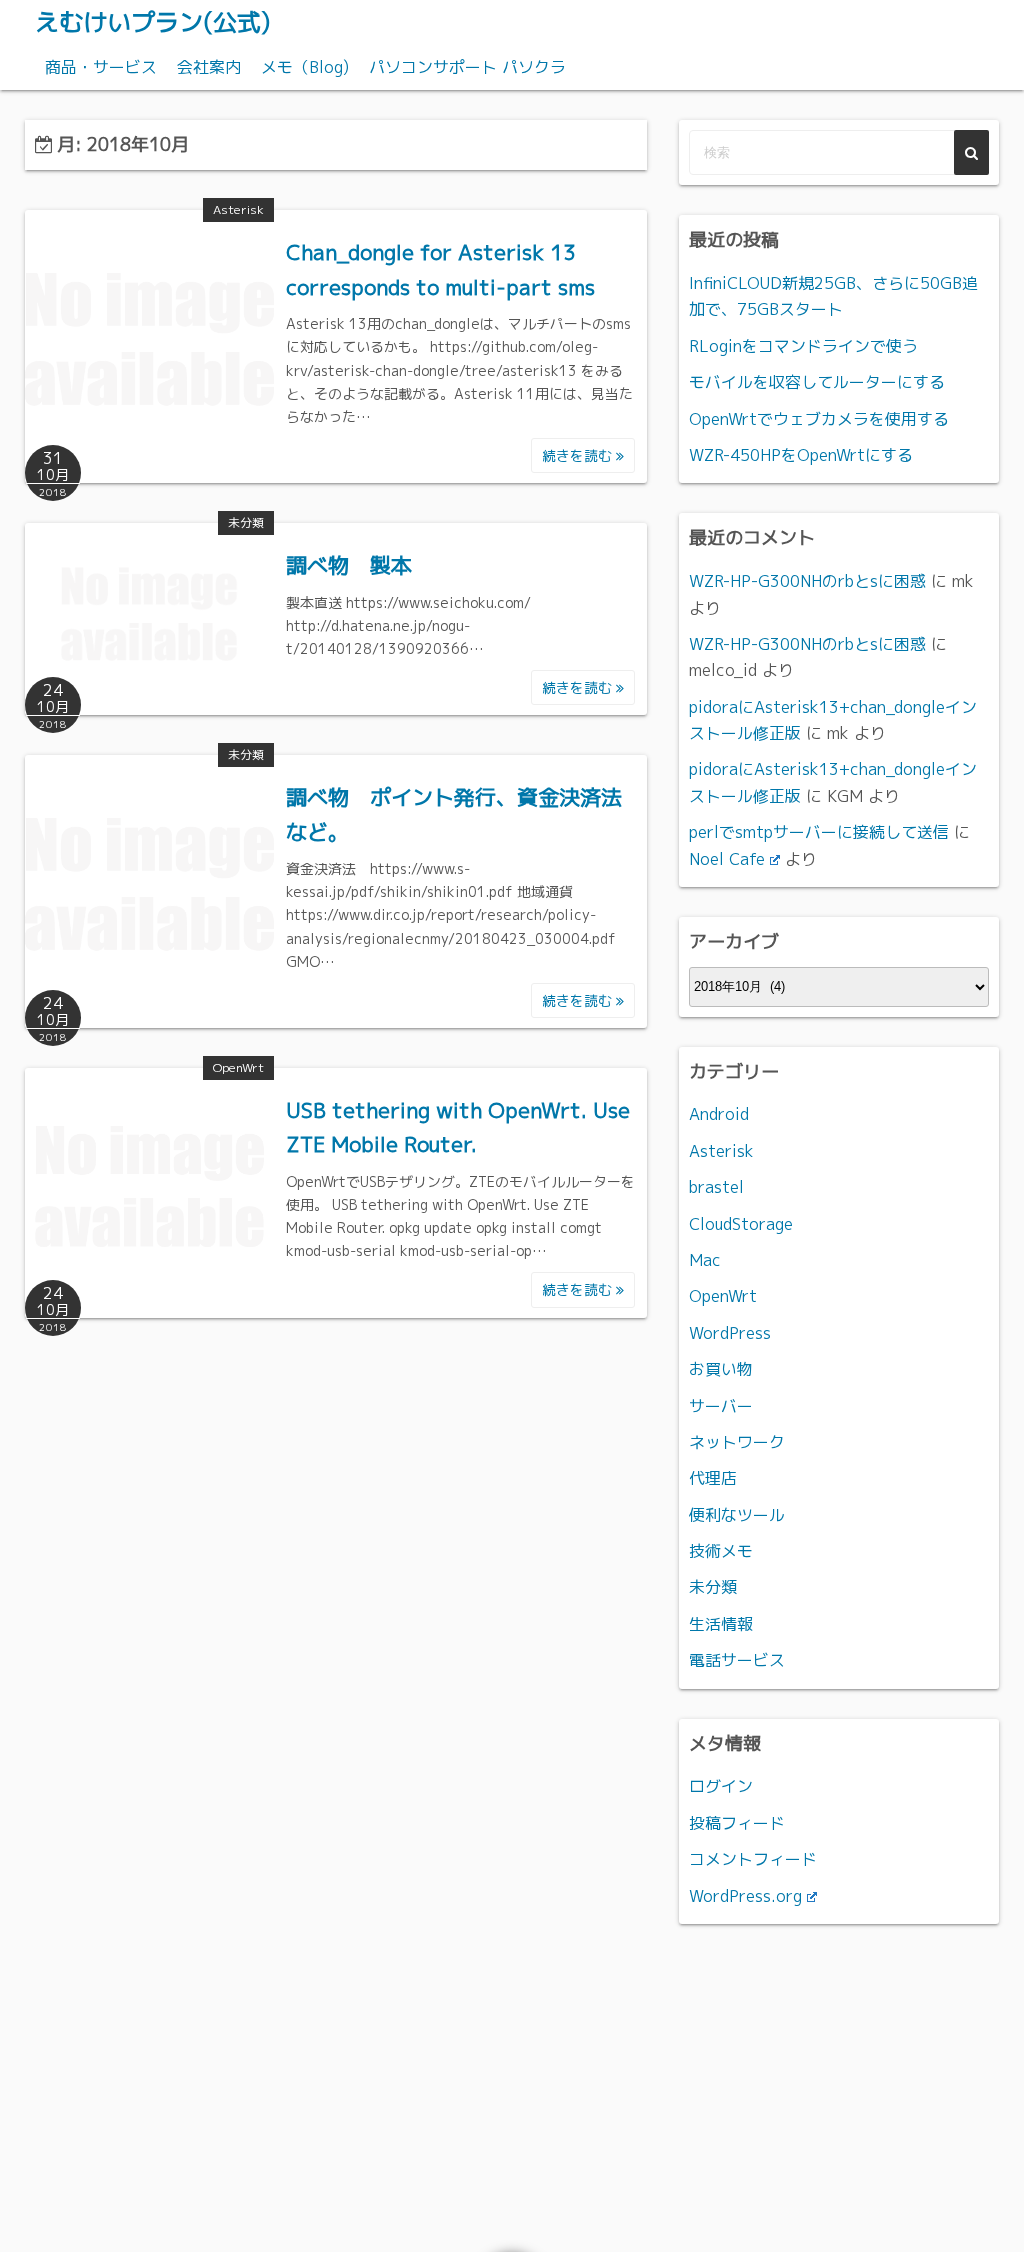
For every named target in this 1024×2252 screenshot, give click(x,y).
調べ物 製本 (349, 565)
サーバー (721, 1406)
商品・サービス (101, 67)
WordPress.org (745, 1896)
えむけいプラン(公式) (152, 22)
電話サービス (737, 1660)
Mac (705, 1260)
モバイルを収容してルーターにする (817, 382)
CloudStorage (741, 1224)
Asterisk (238, 209)
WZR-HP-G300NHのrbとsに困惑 (807, 581)
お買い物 (721, 1369)
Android (719, 1114)
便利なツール (737, 1515)
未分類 (246, 522)
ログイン (721, 1786)
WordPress (730, 1333)
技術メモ (721, 1551)
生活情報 (721, 1624)
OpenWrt (238, 1067)
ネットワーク (737, 1442)
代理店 (713, 1478)
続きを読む (579, 455)
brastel (716, 1187)
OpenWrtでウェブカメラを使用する (819, 419)
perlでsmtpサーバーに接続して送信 (819, 832)
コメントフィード (753, 1859)
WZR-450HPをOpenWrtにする (801, 455)
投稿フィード (737, 1823)
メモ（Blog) (305, 67)
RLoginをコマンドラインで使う (803, 346)
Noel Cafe (727, 859)
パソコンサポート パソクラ (467, 67)
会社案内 (209, 67)
